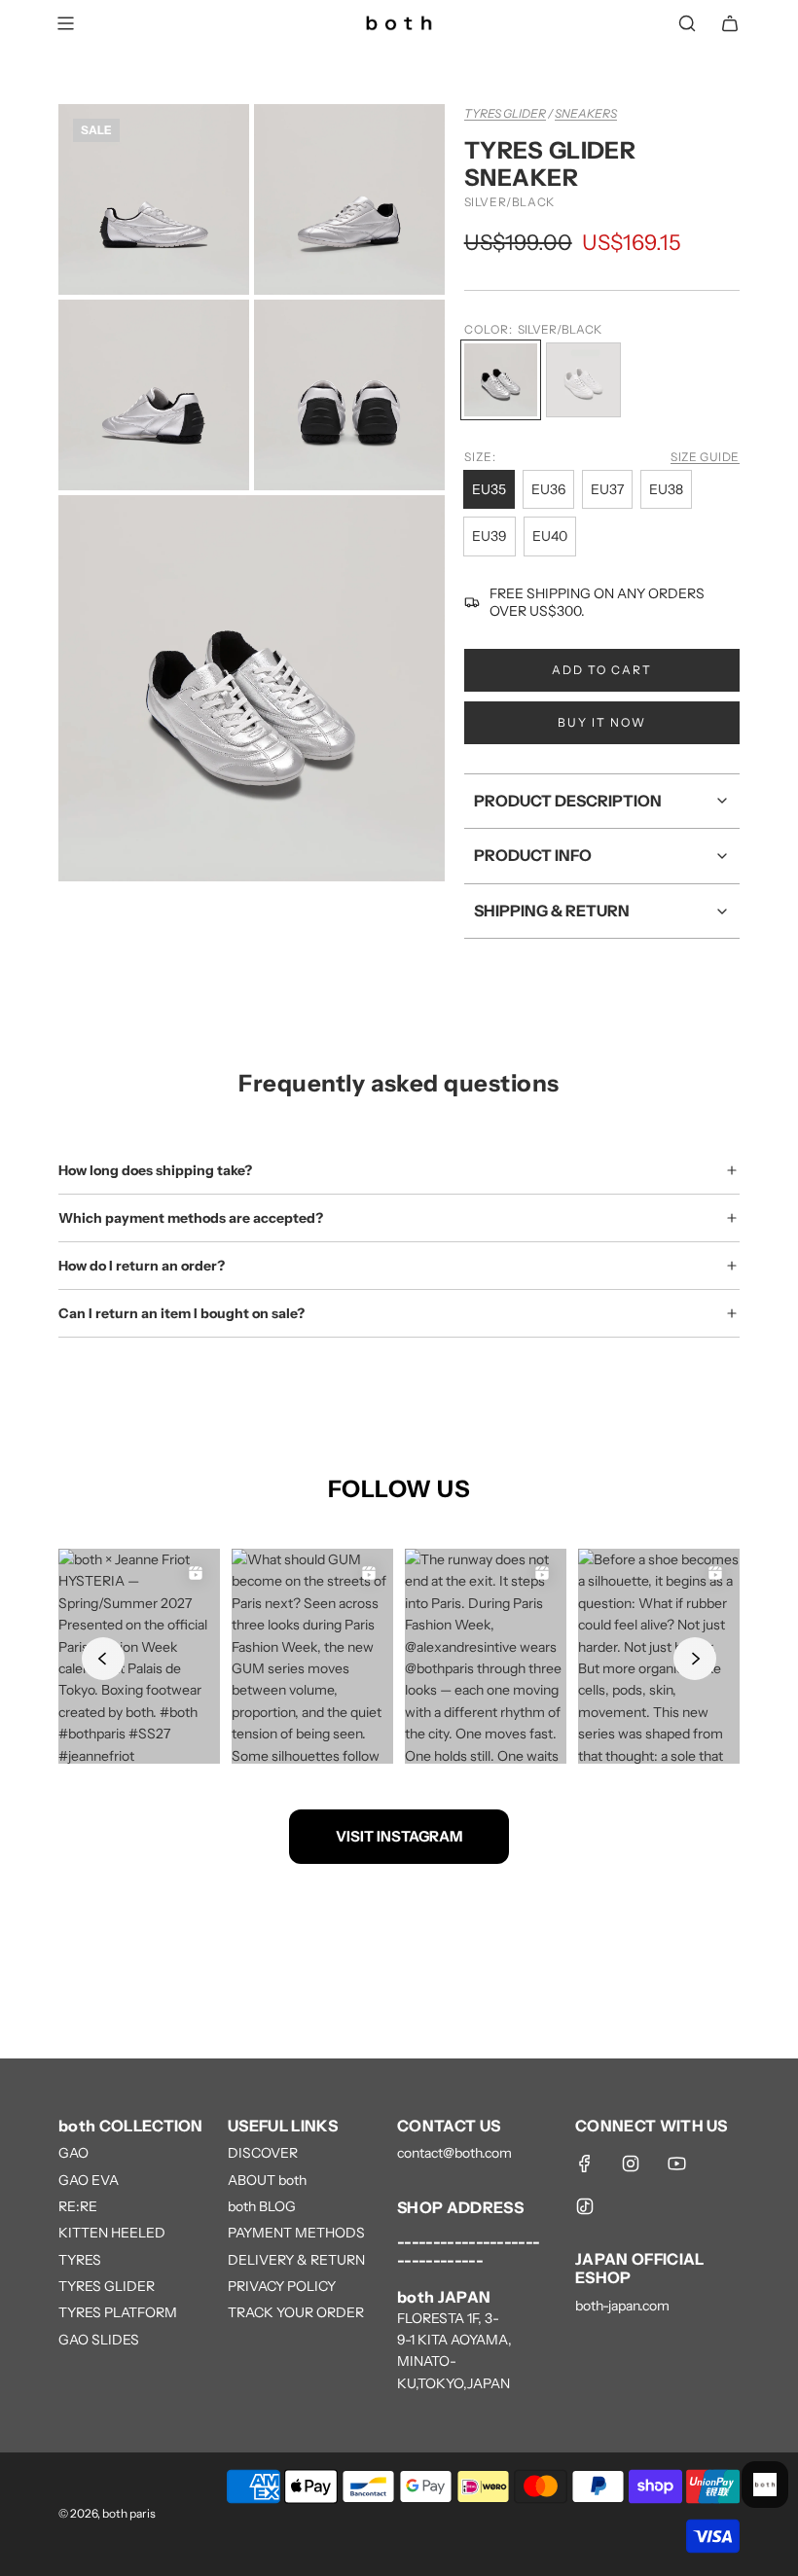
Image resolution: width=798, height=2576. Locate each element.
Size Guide (705, 457)
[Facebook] (585, 2164)
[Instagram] (631, 2164)
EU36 (548, 489)
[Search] (687, 23)
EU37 (607, 489)
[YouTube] (676, 2164)
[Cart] (730, 23)
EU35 (489, 489)
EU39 (490, 536)
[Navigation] (65, 23)
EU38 (666, 489)
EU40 (550, 536)
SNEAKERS (586, 113)
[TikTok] (585, 2206)
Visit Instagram (399, 1836)
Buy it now (602, 722)
